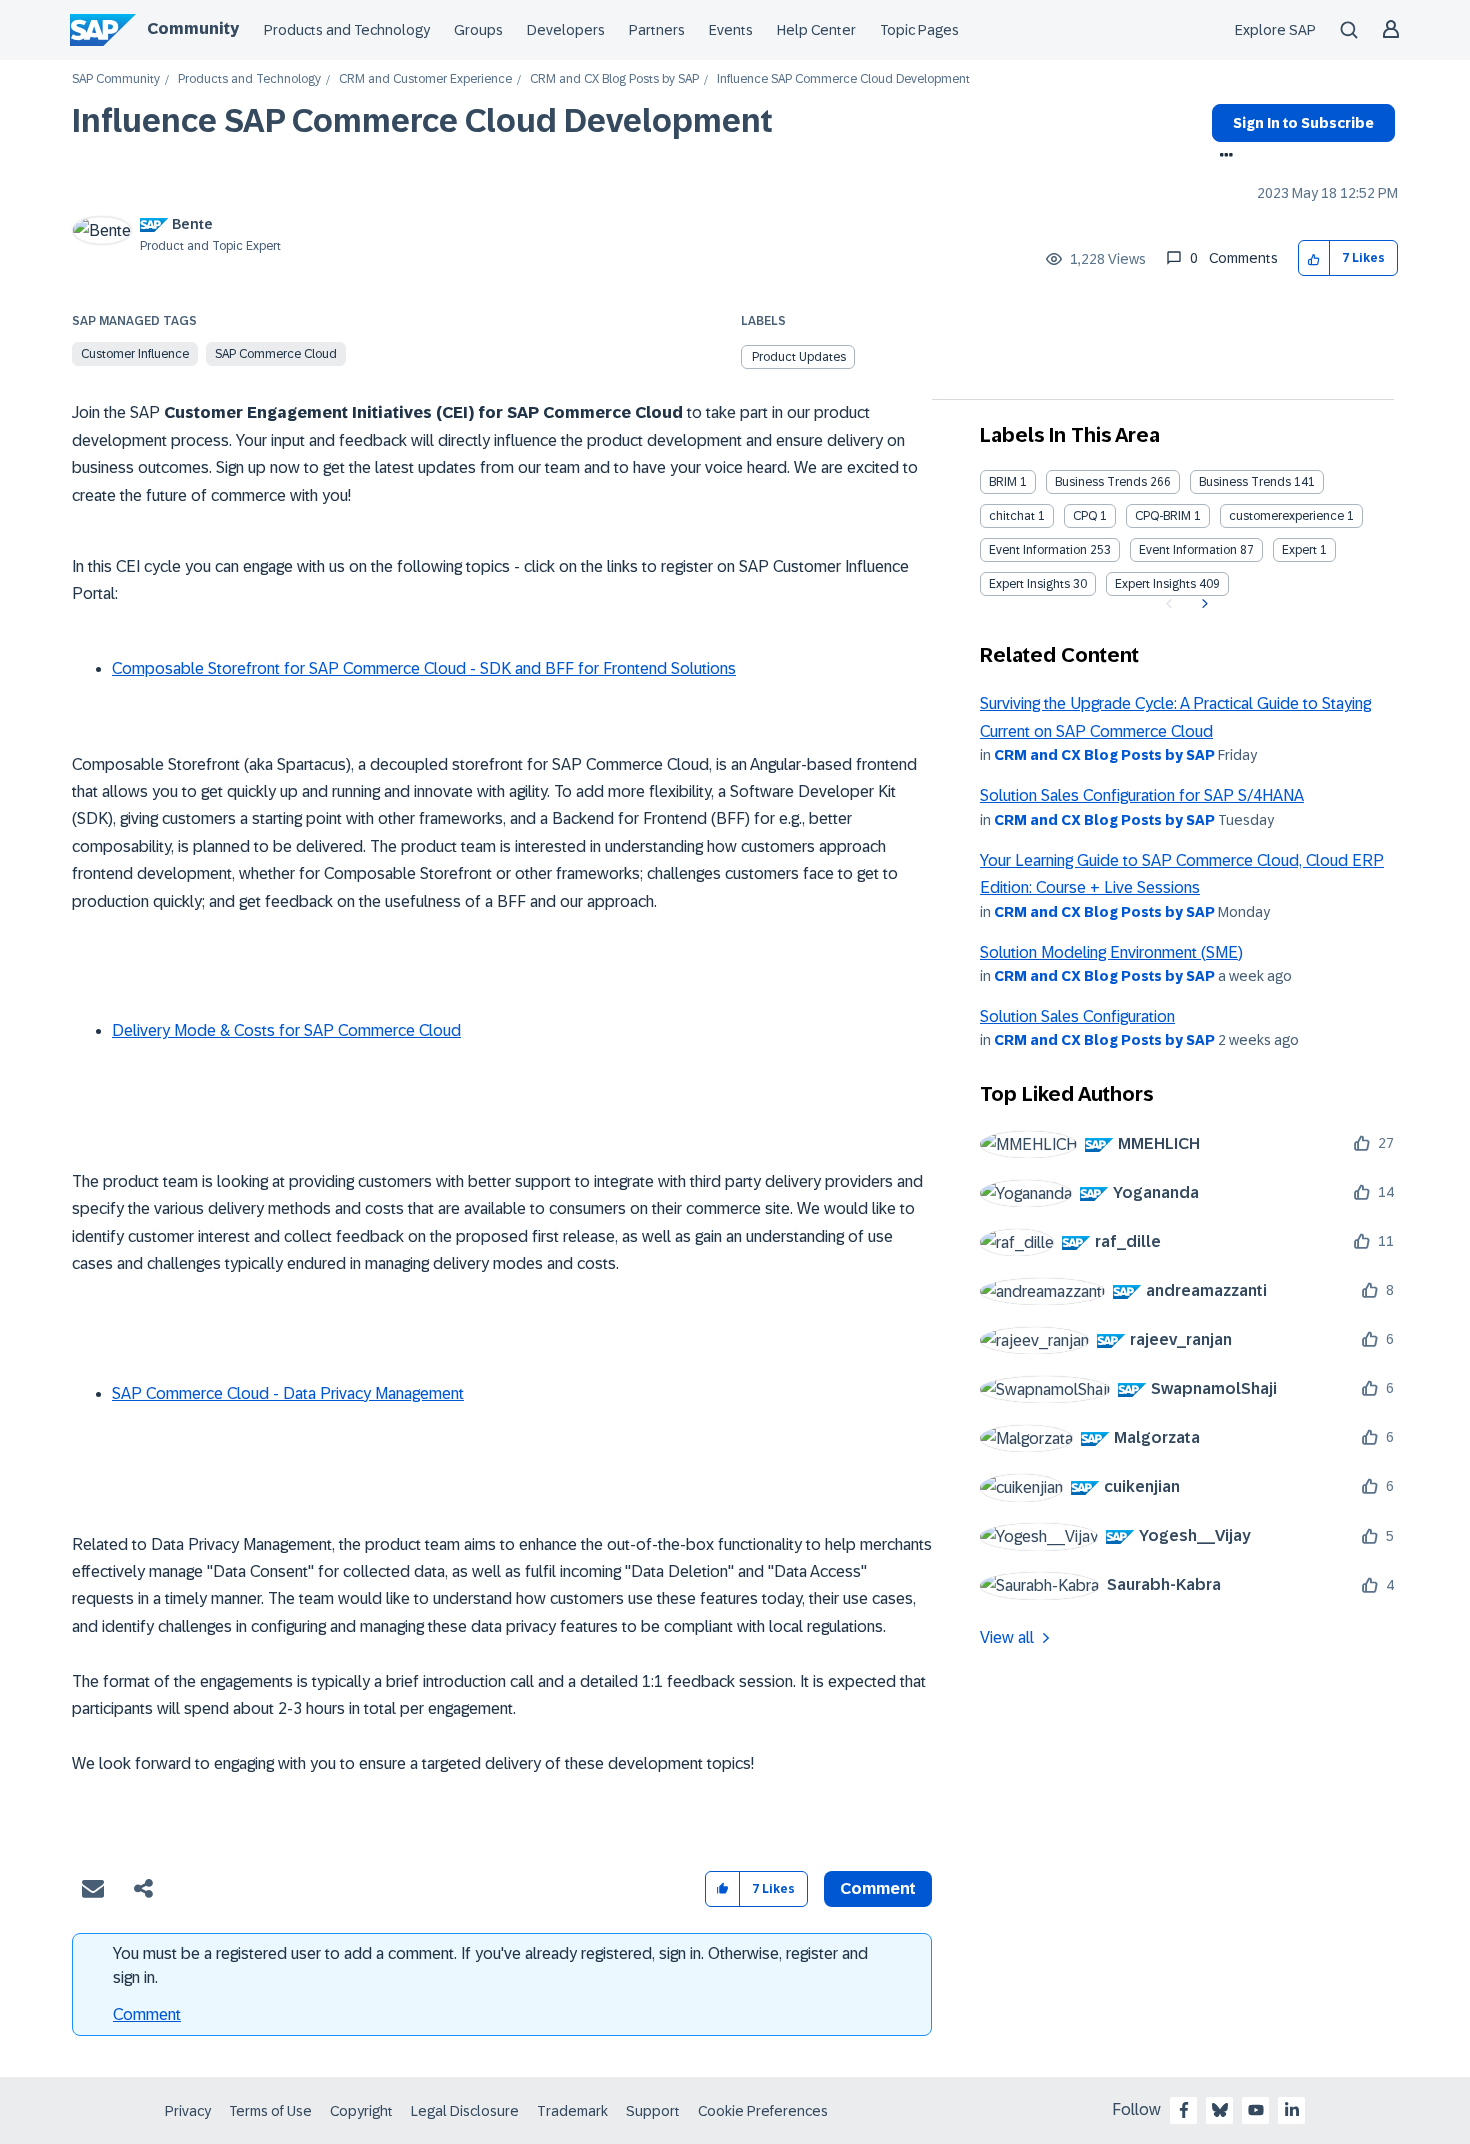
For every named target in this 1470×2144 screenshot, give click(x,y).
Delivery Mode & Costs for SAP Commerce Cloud (286, 1030)
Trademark (572, 2111)
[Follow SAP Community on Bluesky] (1220, 2110)
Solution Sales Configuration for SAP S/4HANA (1142, 795)
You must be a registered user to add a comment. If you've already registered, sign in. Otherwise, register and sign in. (490, 1965)
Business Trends (1101, 482)
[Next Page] (1202, 604)
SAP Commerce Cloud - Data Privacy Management (288, 1393)
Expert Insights (1029, 584)
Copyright (361, 2111)
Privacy (188, 2111)
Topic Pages (919, 30)
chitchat (1012, 516)
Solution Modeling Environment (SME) (1111, 952)
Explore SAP (1275, 30)
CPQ (1085, 516)
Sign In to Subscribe (1303, 123)
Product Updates (799, 357)
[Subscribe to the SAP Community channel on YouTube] (1256, 2110)
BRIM (1003, 482)
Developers (566, 30)
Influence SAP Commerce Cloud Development (422, 121)
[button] (1314, 258)
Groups (478, 30)
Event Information (1038, 550)
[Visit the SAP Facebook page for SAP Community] (1184, 2110)
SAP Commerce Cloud (276, 354)
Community (193, 28)
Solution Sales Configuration (1077, 1016)
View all (1007, 1637)
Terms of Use (270, 2111)
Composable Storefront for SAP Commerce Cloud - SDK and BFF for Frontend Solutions (424, 668)
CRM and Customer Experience (425, 79)
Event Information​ (1188, 550)
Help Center (816, 30)
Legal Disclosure (465, 2111)
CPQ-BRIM (1163, 516)
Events (731, 30)
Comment (147, 2014)
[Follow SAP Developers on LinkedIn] (1292, 2110)
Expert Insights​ (1155, 584)
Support (653, 2111)
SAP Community (116, 79)
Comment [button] (878, 1888)
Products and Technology (347, 30)
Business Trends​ (1245, 482)
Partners (657, 30)
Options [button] (1222, 157)
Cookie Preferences (763, 2111)
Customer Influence (135, 354)
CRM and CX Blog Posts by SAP (614, 79)
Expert (1299, 550)
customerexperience (1286, 516)
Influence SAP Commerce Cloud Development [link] (843, 79)
